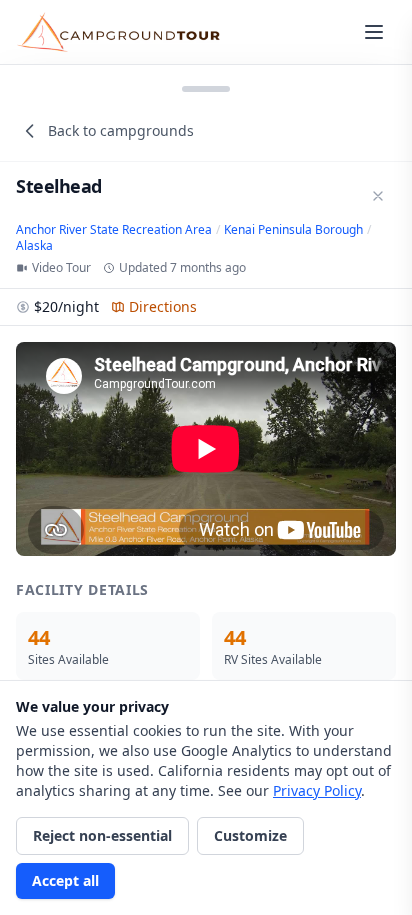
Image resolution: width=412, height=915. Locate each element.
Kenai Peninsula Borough (293, 230)
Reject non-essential (102, 835)
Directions (163, 306)
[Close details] (378, 196)
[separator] (206, 87)
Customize (250, 835)
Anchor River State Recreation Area (114, 230)
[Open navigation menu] (374, 32)
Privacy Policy (317, 790)
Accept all (65, 880)
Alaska (34, 246)
